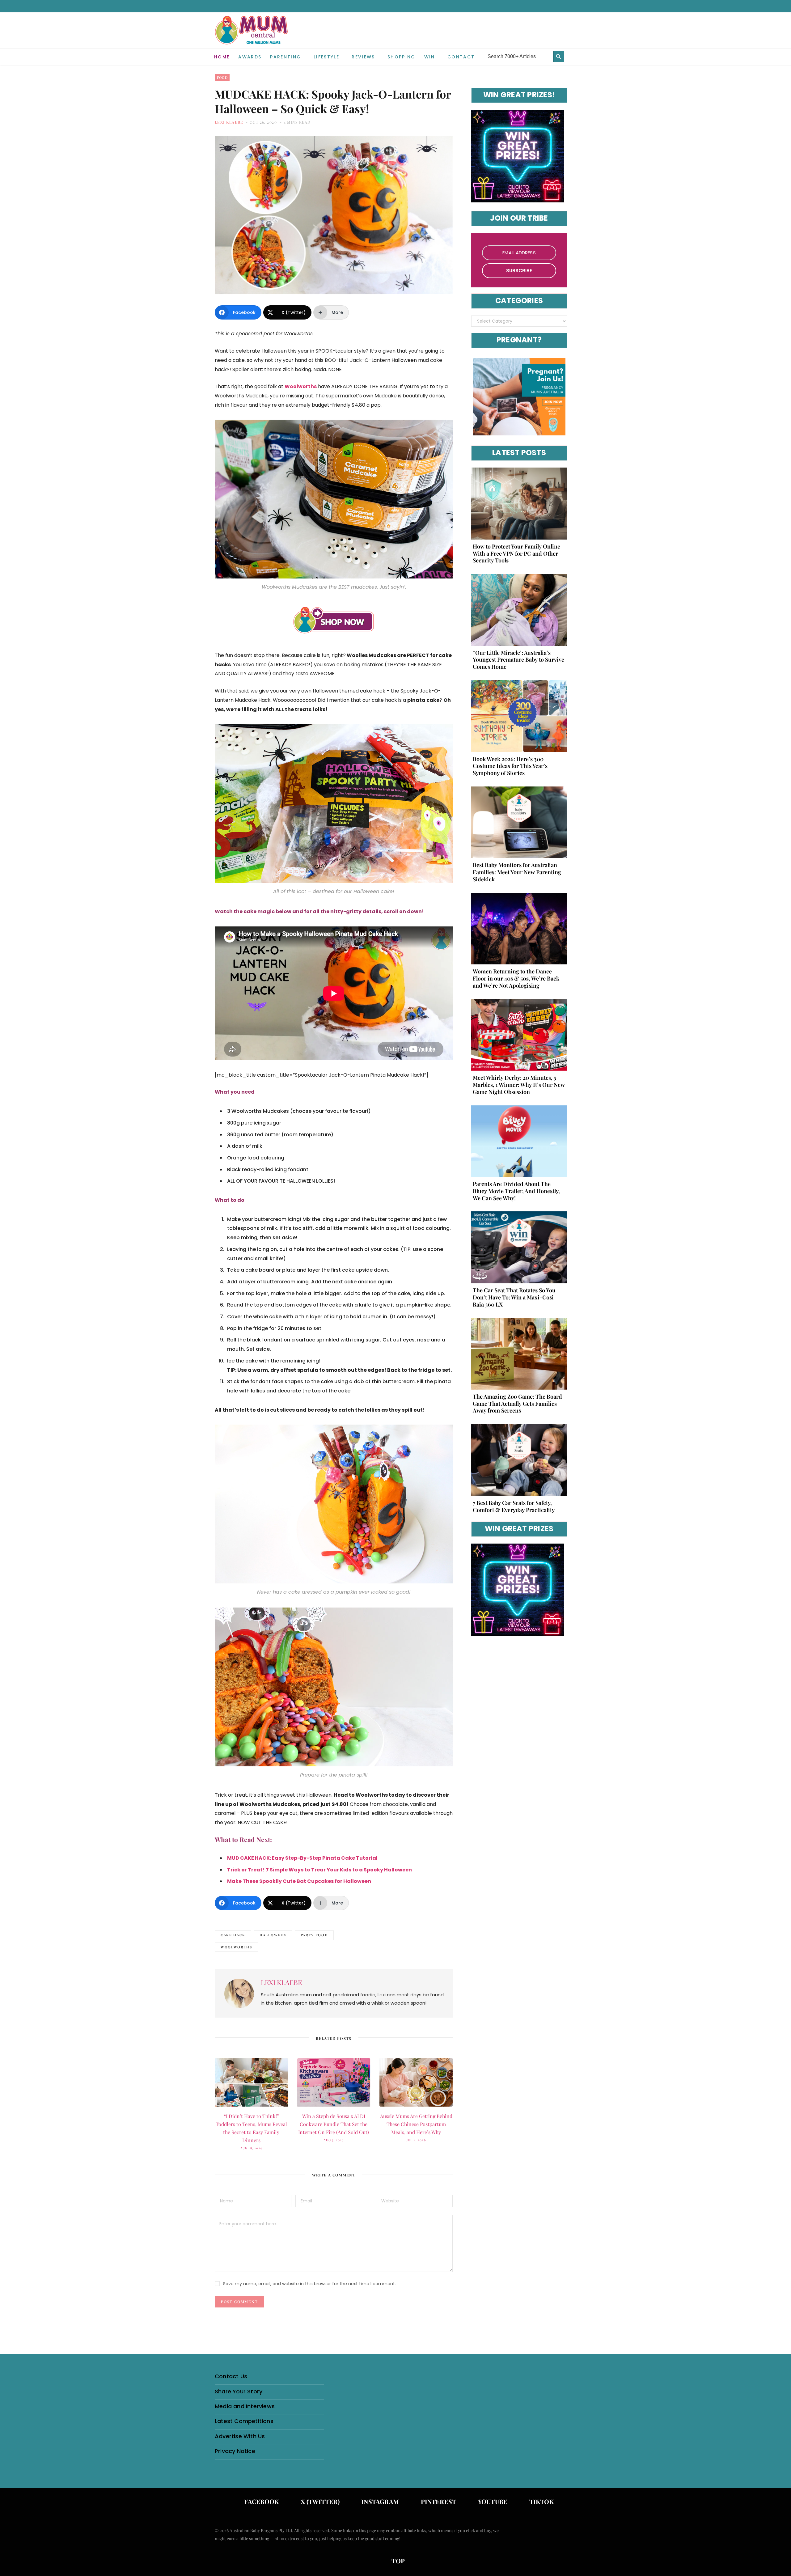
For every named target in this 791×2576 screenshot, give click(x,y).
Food (222, 77)
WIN (430, 57)
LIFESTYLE (326, 57)
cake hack (233, 1935)
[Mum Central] (252, 36)
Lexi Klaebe (229, 122)
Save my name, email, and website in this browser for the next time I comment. (309, 2284)
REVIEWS (363, 57)
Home (222, 57)
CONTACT (461, 57)
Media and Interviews (245, 2406)
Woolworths (236, 1947)
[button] (572, 52)
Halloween (273, 1935)
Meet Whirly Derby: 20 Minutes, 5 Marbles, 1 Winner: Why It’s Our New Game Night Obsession (519, 1085)
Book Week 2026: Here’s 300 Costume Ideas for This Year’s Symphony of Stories (510, 766)
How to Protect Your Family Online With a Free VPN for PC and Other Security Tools (516, 553)
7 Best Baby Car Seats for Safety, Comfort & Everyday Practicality (514, 1506)
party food (314, 1935)
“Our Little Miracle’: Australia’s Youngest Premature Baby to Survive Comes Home (518, 660)
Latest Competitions (244, 2421)
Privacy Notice (235, 2451)
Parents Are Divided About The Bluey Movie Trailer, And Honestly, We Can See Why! (516, 1191)
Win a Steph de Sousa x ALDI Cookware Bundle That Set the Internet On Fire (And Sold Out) (334, 2124)
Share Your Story (239, 2391)
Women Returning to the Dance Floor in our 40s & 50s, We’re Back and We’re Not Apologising (516, 978)
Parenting (286, 57)
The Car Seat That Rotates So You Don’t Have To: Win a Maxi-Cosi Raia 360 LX (514, 1297)
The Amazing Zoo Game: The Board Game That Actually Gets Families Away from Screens (517, 1404)
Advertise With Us (240, 2436)
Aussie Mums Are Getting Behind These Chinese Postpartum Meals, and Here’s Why (416, 2124)
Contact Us (231, 2376)
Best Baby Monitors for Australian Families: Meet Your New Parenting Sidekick (517, 872)
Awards (250, 57)
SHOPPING (402, 57)
